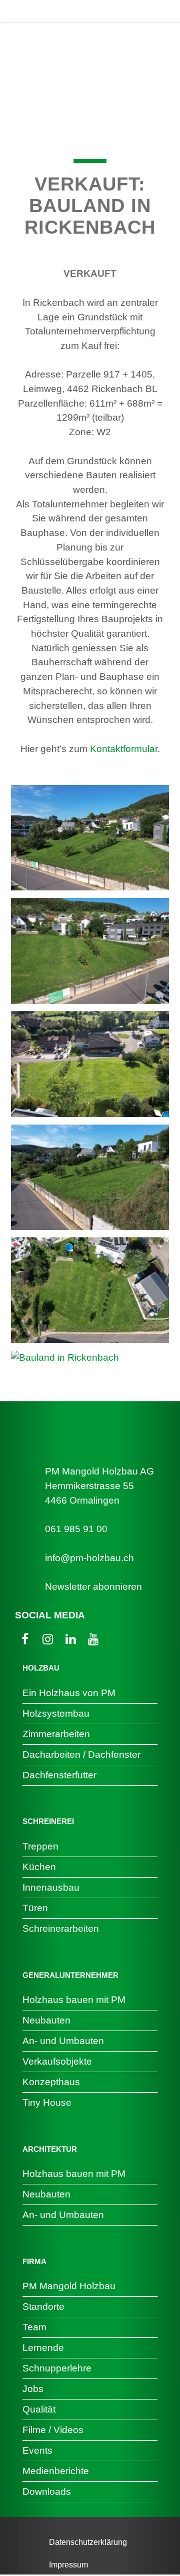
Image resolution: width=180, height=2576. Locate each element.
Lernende (43, 2348)
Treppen (40, 1846)
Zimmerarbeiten (56, 1734)
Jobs (33, 2389)
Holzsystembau (56, 1713)
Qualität (39, 2409)
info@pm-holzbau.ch (89, 1558)
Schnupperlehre (57, 2368)
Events (37, 2450)
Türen (35, 1908)
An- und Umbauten (63, 2041)
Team (34, 2327)
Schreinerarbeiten (61, 1928)
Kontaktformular (124, 749)
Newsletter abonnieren (93, 1587)
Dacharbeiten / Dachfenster (81, 1755)
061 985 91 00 (76, 1529)
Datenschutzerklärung (88, 2542)
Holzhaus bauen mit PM (74, 2000)
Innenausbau (51, 1887)
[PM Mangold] (52, 11)
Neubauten (46, 2020)
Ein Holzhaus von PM (69, 1693)
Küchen (39, 1867)
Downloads (47, 2492)
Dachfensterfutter (59, 1775)
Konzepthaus (51, 2082)
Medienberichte (56, 2471)
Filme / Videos (53, 2430)
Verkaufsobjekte (57, 2061)
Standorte (43, 2307)
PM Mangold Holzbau (69, 2286)
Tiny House (47, 2102)
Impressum (68, 2565)
